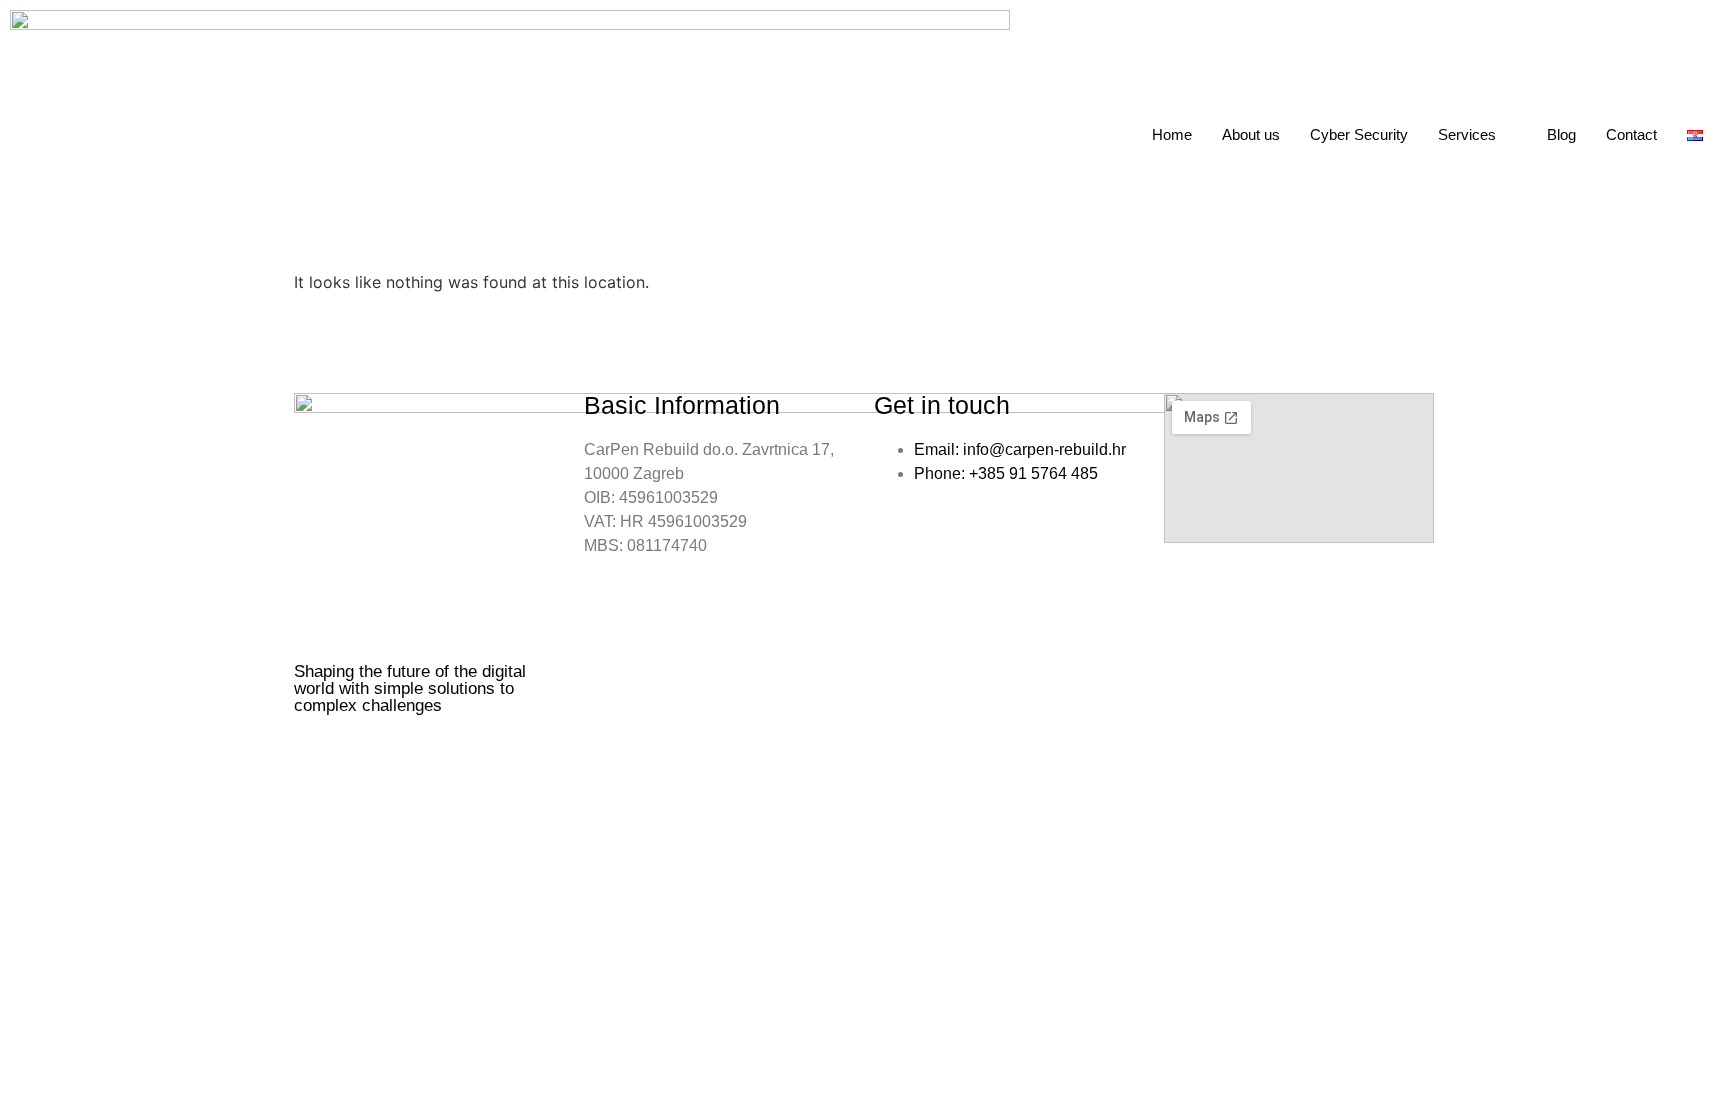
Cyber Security (1359, 134)
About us (1251, 134)
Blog (1561, 134)
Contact (1631, 134)
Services (1467, 134)
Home (1172, 134)
